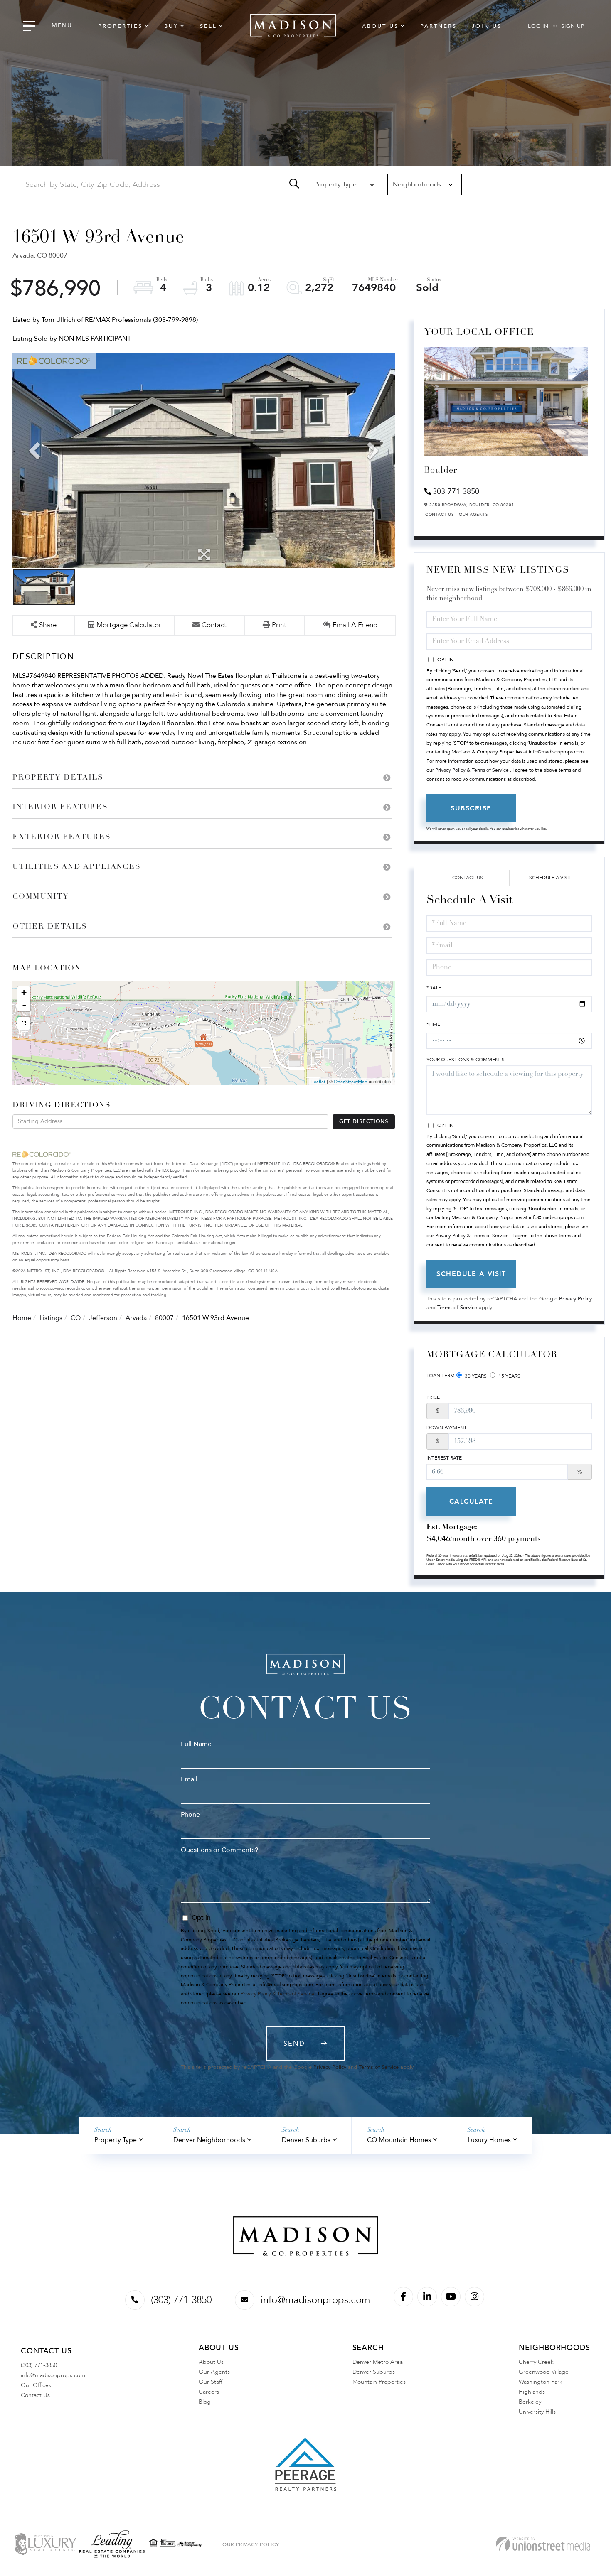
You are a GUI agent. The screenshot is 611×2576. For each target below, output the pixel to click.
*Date (434, 988)
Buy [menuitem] (171, 26)
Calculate (471, 1501)
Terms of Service (457, 1308)
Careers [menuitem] (209, 2392)
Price (433, 1397)
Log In (538, 26)
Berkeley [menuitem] (530, 2402)
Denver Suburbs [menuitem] (374, 2372)
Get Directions (364, 1121)
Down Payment (447, 1428)
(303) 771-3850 (181, 2300)
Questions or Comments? (219, 1850)
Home (22, 1318)
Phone (190, 1815)
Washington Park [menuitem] (541, 2382)
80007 (164, 1318)
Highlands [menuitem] (532, 2392)
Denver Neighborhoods (209, 2140)
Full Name (196, 1744)
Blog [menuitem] (205, 2402)
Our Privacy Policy (251, 2544)
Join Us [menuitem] (487, 26)
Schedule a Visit (550, 878)
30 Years (475, 1376)
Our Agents (473, 515)
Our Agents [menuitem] (214, 2372)
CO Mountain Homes (399, 2140)
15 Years (509, 1376)
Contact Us (440, 515)
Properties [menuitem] (120, 26)
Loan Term (441, 1376)
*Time (433, 1024)
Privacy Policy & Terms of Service (472, 770)
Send (294, 2044)
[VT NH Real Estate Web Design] (543, 2544)
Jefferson (103, 1318)
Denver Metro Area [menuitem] (378, 2362)
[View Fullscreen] (24, 1023)
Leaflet (318, 1082)
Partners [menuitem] (439, 26)
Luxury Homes (489, 2140)
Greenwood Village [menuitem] (544, 2372)
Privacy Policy (575, 1299)
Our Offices (36, 2385)
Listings (51, 1318)
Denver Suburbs (306, 2140)
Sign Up (573, 26)
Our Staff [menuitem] (211, 2382)
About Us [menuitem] (380, 26)
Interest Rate (444, 1458)
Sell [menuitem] (208, 26)
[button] (294, 184)
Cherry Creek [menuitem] (536, 2362)
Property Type (116, 2140)
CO (76, 1318)
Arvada (136, 1318)
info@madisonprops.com (315, 2300)
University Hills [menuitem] (537, 2412)
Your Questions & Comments (466, 1060)
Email (189, 1779)
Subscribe (471, 808)
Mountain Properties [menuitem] (379, 2382)
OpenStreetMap (351, 1082)
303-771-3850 (456, 492)
